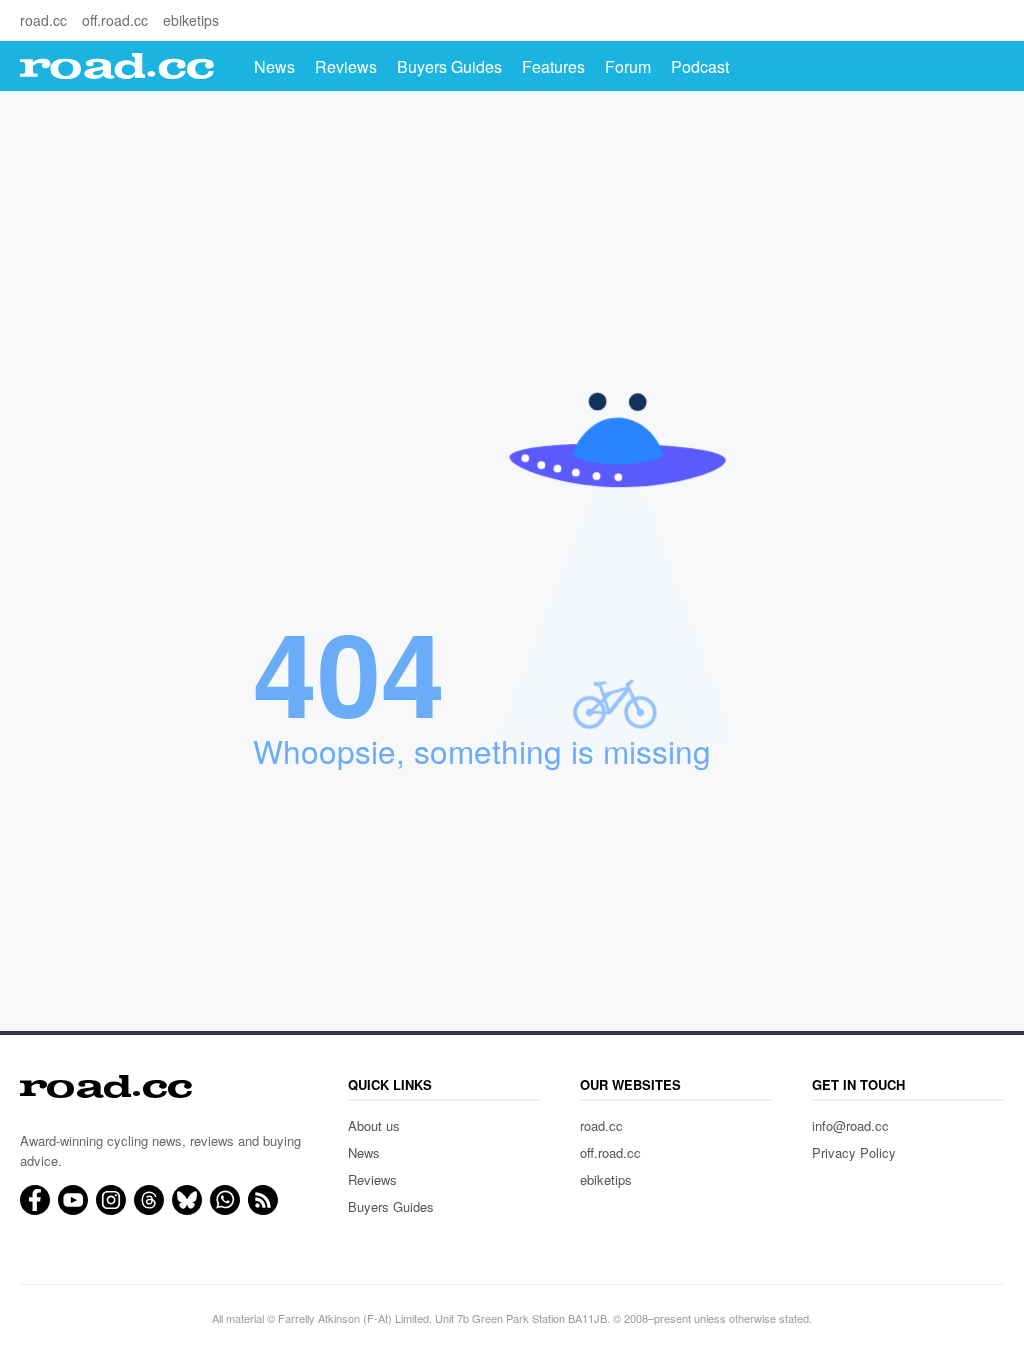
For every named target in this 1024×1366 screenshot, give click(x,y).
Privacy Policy (854, 1152)
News (274, 66)
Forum (628, 66)
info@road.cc (850, 1125)
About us (374, 1125)
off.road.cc (115, 20)
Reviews (346, 66)
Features (553, 66)
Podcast (700, 66)
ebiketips (191, 20)
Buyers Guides (449, 66)
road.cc (43, 20)
